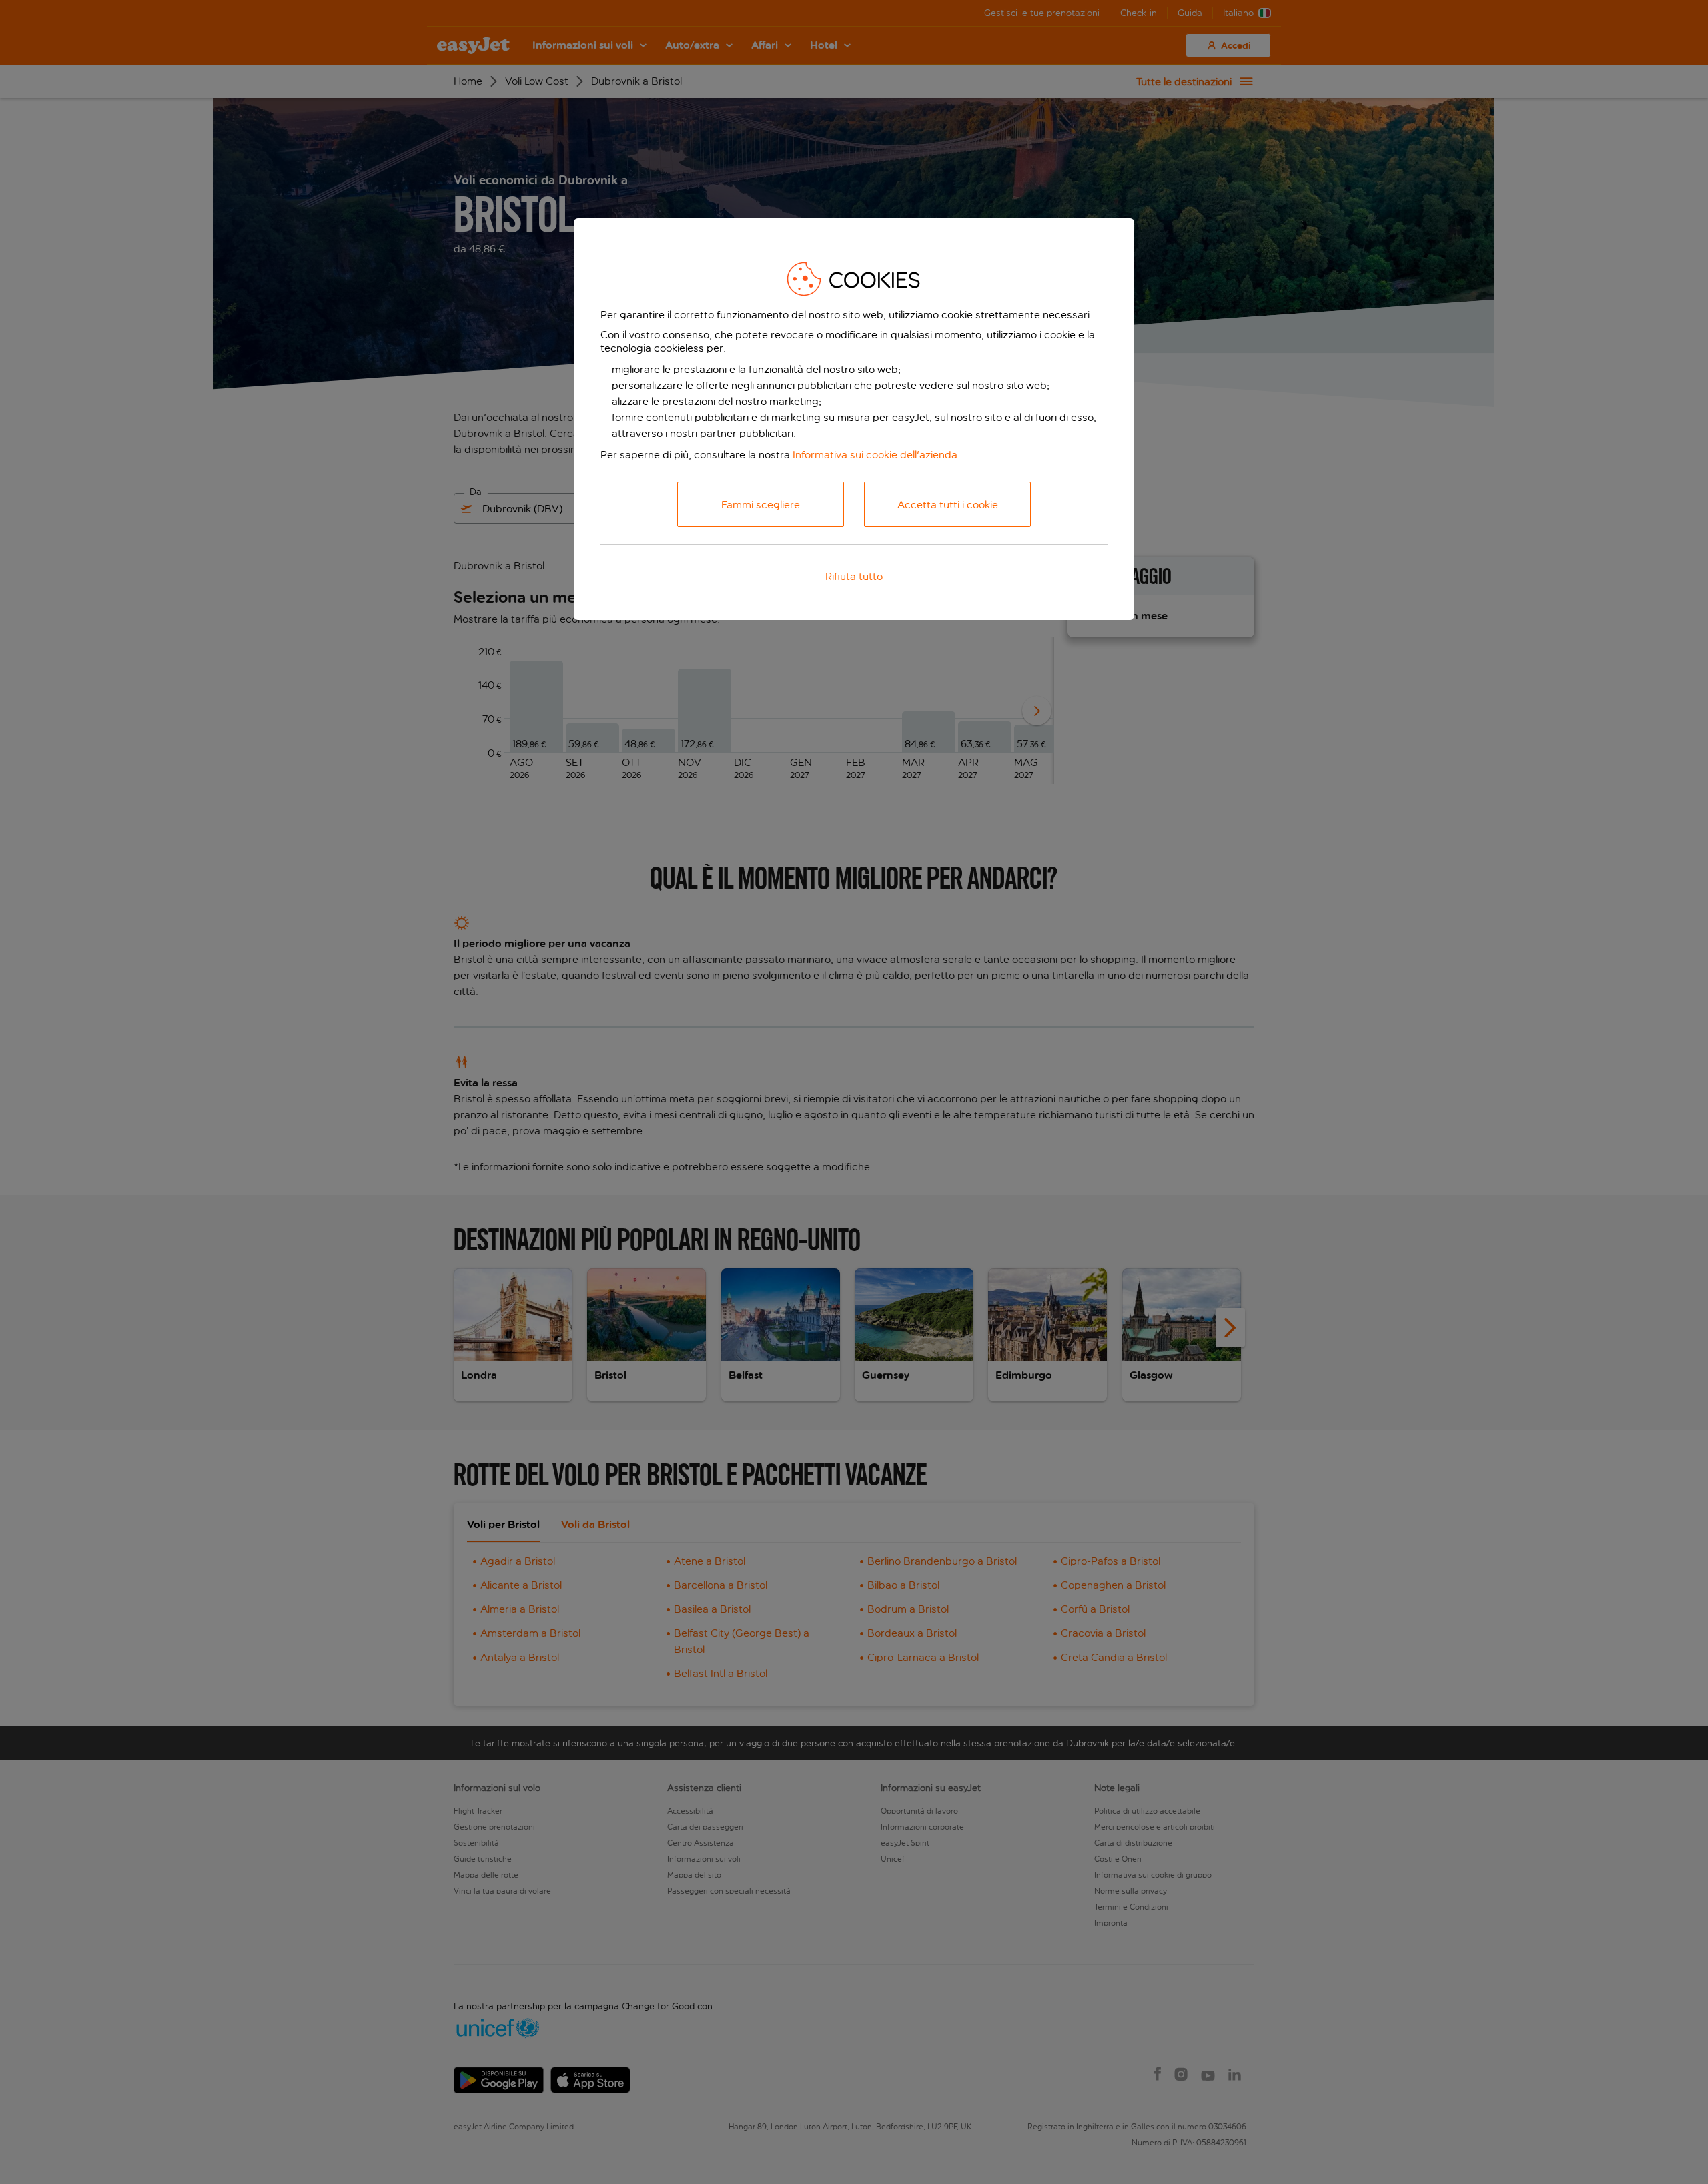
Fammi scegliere (761, 505)
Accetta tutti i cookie (948, 505)
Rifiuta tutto (854, 576)
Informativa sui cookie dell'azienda (875, 455)
